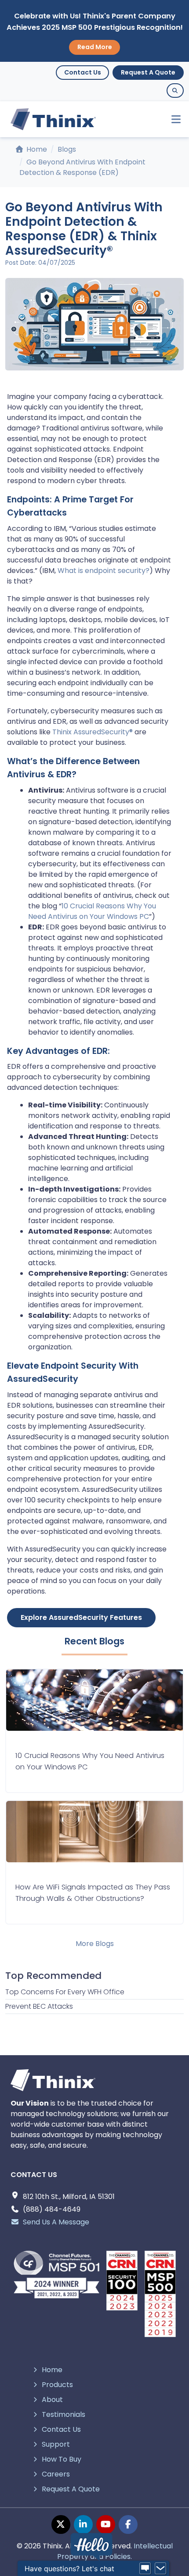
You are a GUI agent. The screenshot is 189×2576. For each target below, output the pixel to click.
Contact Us (83, 72)
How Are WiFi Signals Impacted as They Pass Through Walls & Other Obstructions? (93, 1893)
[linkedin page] (83, 2524)
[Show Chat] (145, 2569)
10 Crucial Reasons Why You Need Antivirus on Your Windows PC (92, 911)
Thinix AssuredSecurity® (93, 732)
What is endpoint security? (104, 571)
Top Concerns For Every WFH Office (65, 1992)
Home (36, 149)
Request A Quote (148, 72)
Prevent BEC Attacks (39, 2006)
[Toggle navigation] (172, 119)
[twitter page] (61, 2524)
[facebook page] (128, 2524)
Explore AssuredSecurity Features (81, 1617)
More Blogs (95, 1944)
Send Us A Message (56, 2222)
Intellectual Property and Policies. (115, 2551)
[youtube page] (106, 2524)
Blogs (67, 149)
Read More (95, 47)
